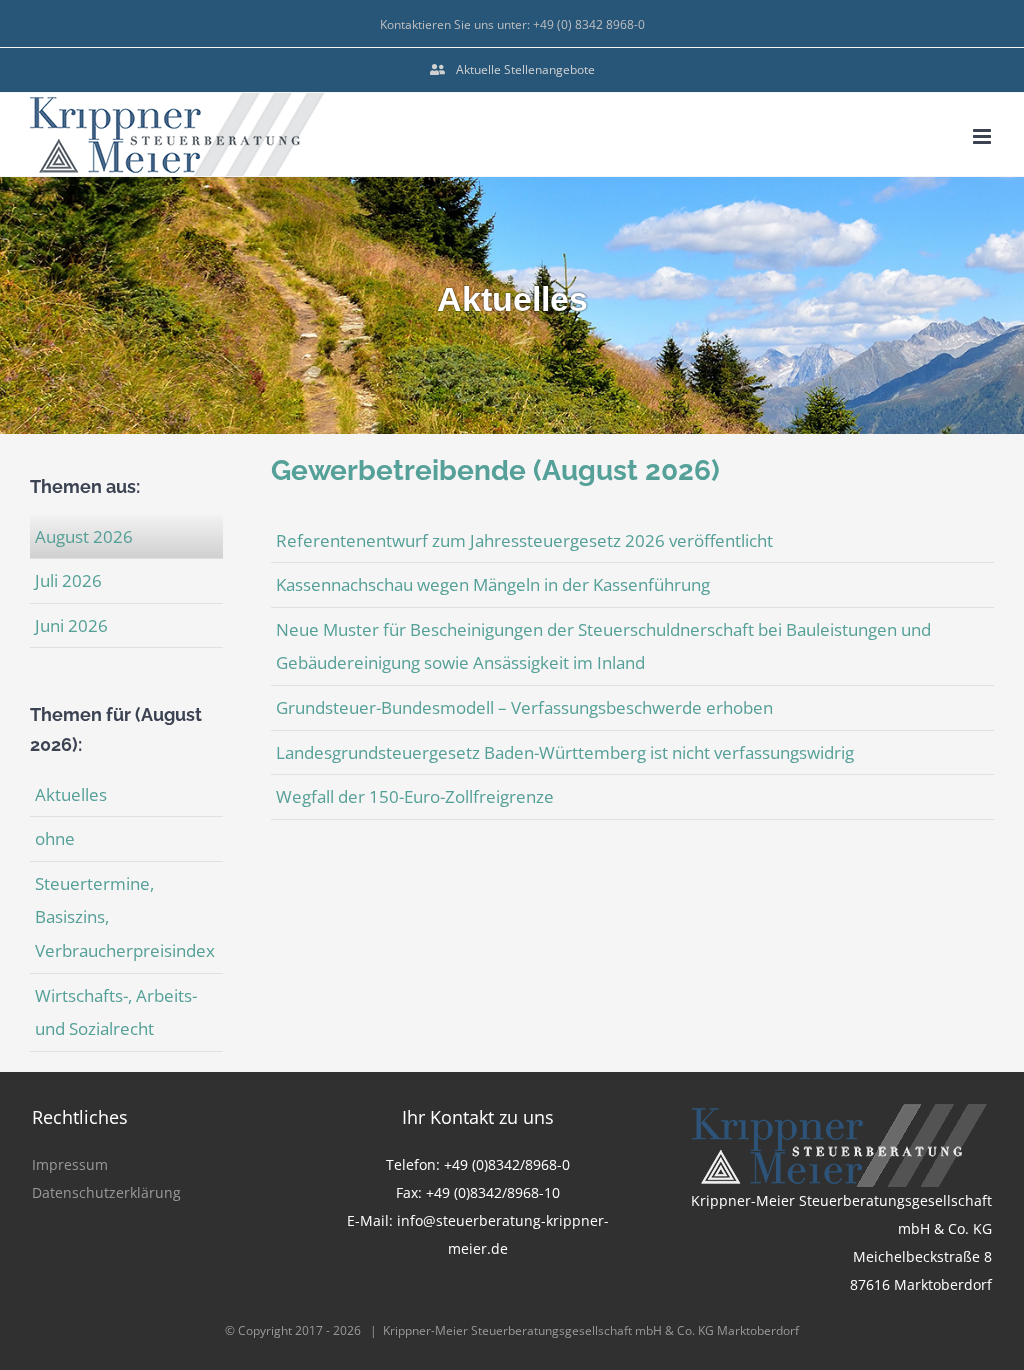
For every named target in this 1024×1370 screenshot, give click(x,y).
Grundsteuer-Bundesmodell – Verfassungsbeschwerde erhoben (524, 707)
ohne (55, 838)
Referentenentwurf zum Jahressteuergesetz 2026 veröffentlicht (524, 540)
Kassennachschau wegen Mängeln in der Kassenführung (493, 584)
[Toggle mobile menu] (983, 136)
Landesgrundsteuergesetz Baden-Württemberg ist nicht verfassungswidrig (565, 752)
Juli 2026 (68, 580)
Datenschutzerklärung (106, 1192)
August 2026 (84, 536)
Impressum (70, 1164)
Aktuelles (71, 794)
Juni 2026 (71, 625)
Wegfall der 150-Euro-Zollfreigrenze (415, 796)
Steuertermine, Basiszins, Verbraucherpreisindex (125, 917)
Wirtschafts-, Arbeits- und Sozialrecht (116, 1012)
